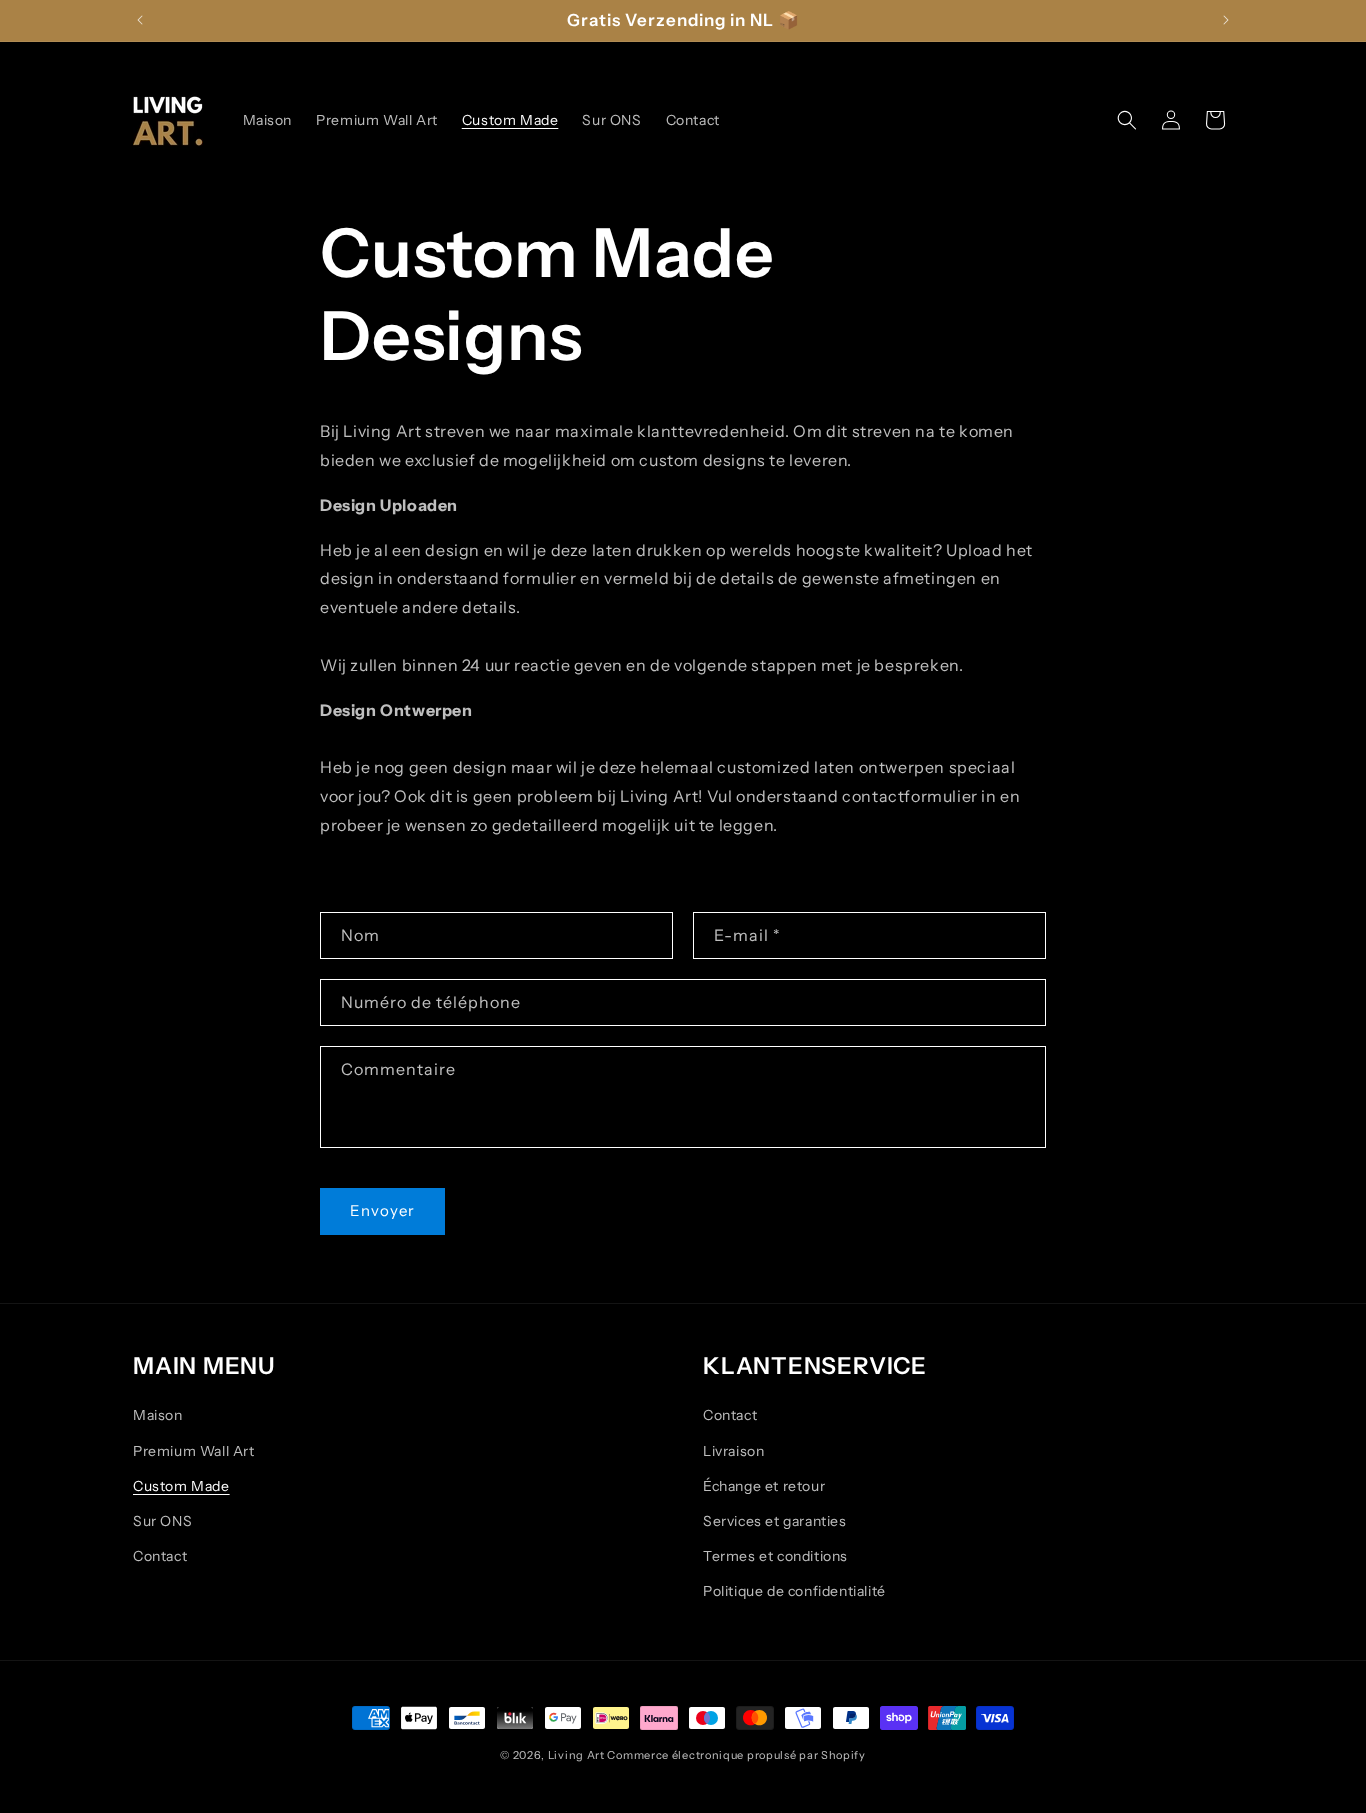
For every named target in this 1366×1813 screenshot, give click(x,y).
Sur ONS (162, 1521)
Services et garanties (775, 1521)
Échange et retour (764, 1486)
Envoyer (382, 1210)
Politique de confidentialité (794, 1591)
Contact (160, 1556)
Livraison (733, 1451)
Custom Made (181, 1486)
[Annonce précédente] (140, 20)
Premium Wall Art (194, 1451)
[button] (1127, 120)
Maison (158, 1415)
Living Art (576, 1755)
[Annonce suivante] (1226, 20)
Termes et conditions (775, 1556)
